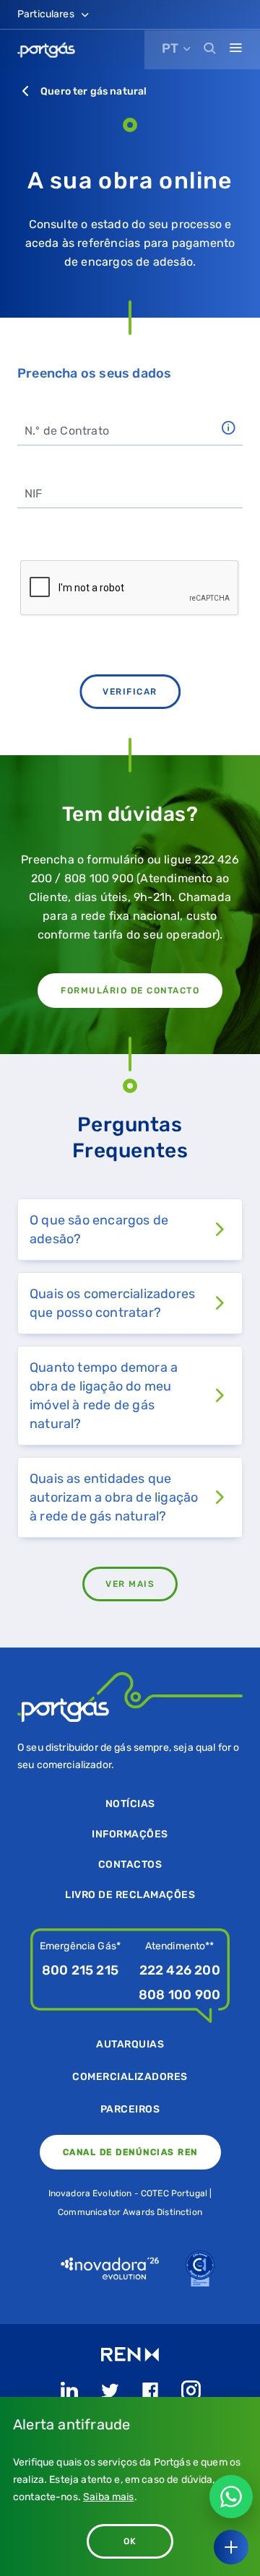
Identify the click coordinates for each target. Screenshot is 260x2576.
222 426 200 (180, 1970)
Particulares (47, 14)
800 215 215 (80, 1970)
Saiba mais (109, 2497)
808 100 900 (179, 1995)
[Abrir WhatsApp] (231, 2497)
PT (170, 48)
